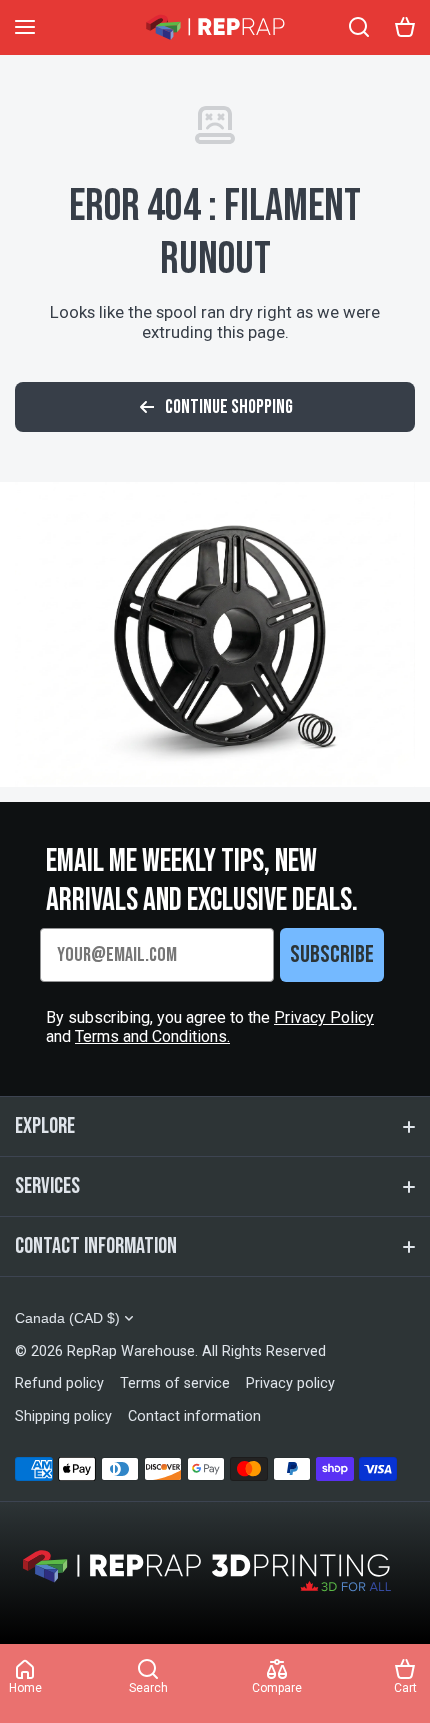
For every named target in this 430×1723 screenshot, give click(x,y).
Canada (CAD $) (67, 1318)
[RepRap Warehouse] (215, 27)
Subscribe (332, 954)
